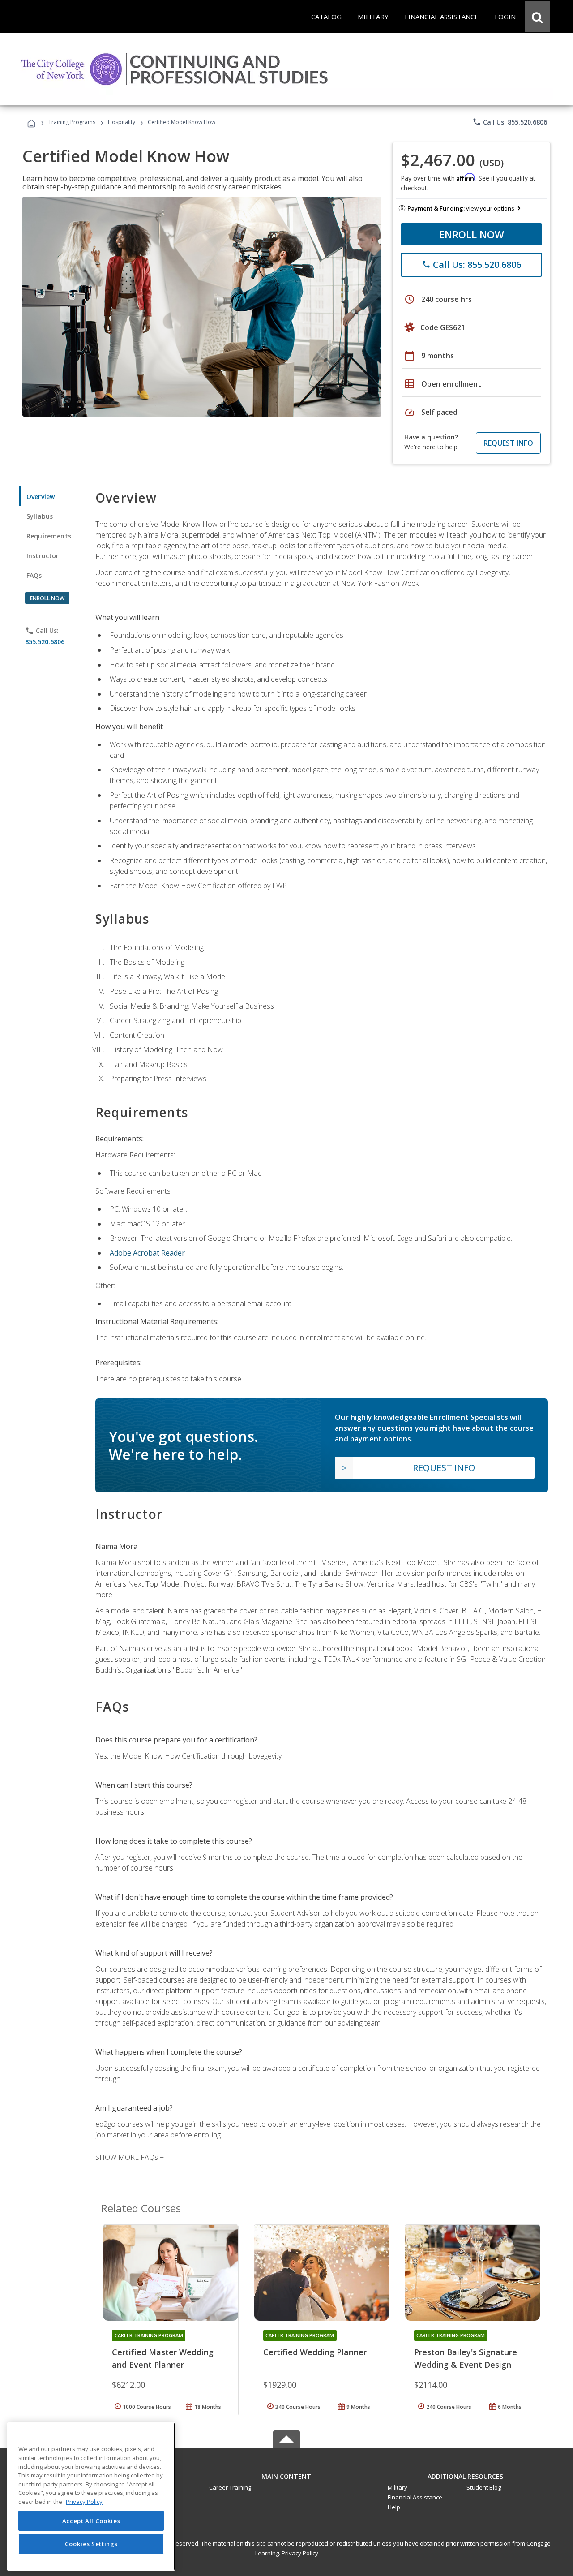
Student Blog (484, 2487)
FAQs (34, 575)
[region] (91, 2496)
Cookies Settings (91, 2544)
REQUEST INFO (508, 443)
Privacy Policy (300, 2553)
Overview (41, 497)
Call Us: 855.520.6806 (510, 122)
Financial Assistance (415, 2497)
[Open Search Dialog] (537, 17)
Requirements (49, 536)
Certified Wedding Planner (315, 2352)
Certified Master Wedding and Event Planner (163, 2358)
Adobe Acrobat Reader (147, 1253)
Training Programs (72, 122)
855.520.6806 (45, 642)
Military (398, 2487)
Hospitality (122, 122)
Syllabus (40, 516)
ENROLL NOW (472, 234)
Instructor (43, 556)
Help (394, 2507)
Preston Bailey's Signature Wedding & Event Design (466, 2358)
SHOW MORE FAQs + (130, 2157)
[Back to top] (286, 2474)
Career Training (230, 2487)
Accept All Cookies (91, 2521)
